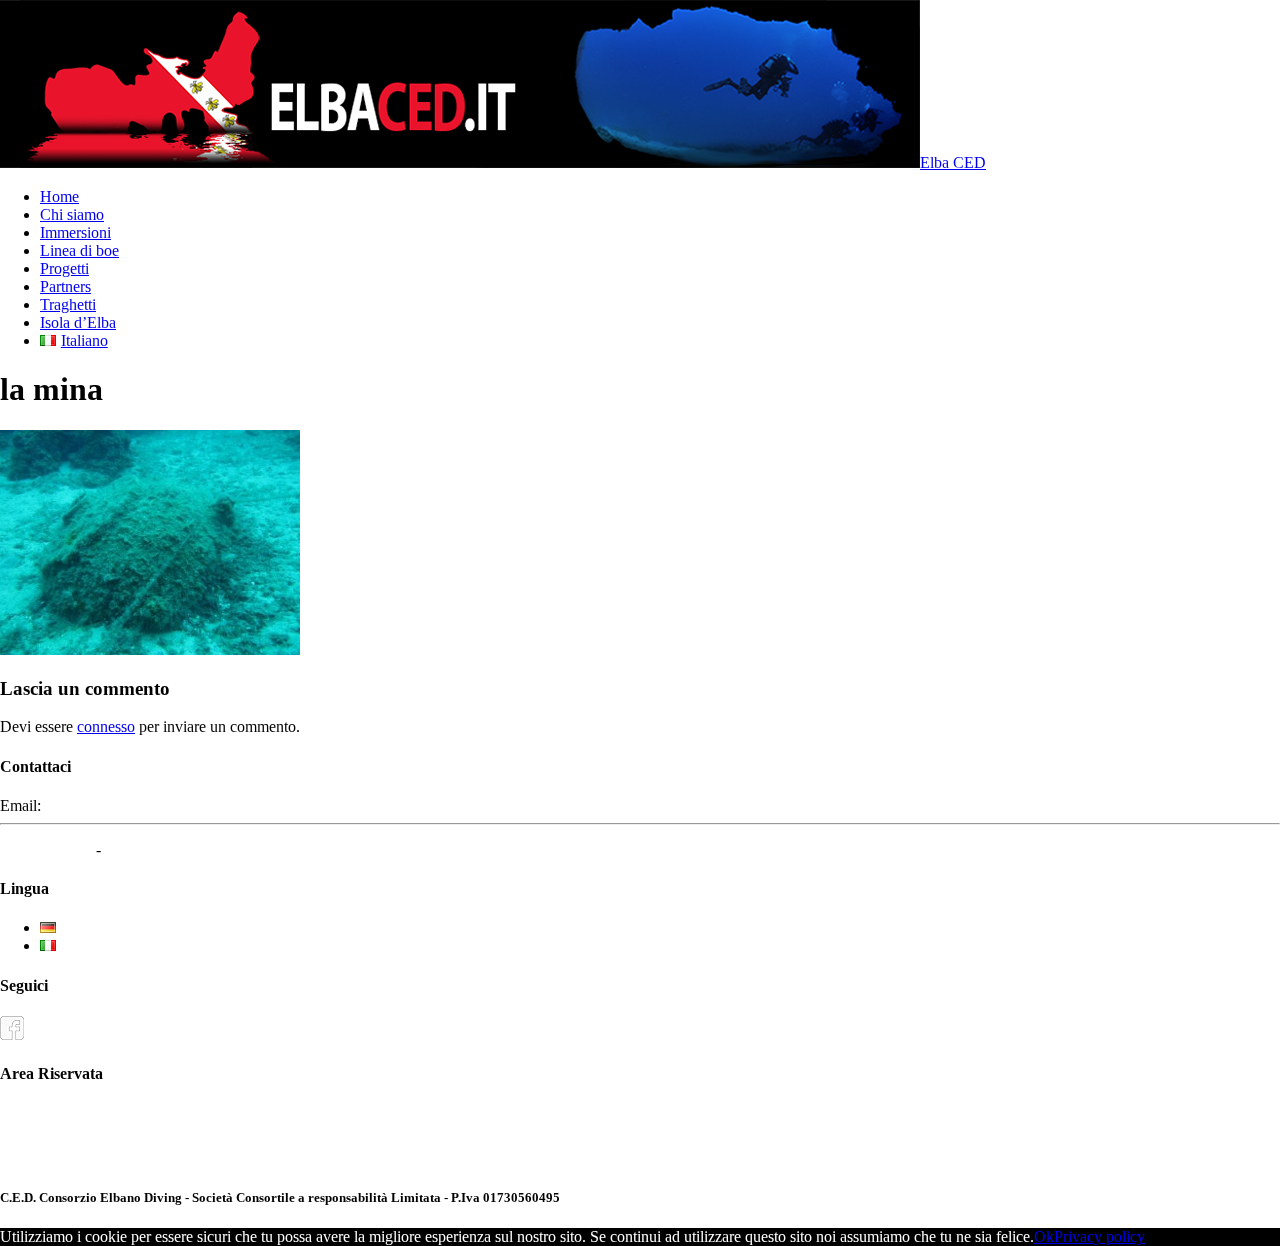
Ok (1044, 1236)
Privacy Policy (46, 849)
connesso (106, 726)
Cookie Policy (150, 849)
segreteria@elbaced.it (112, 805)
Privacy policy (1099, 1236)
